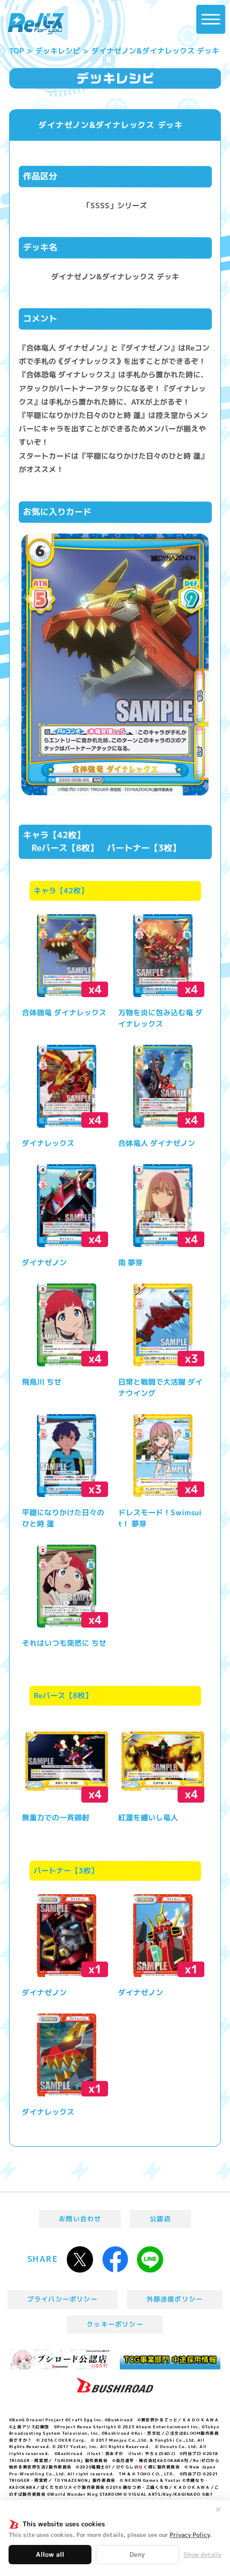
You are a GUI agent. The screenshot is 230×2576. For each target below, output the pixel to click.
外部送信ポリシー (175, 2299)
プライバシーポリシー (63, 2299)
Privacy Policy (190, 2535)
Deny (137, 2554)
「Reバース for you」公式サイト (36, 24)
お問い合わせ (80, 2219)
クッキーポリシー (115, 2324)
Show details (202, 2555)
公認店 (160, 2219)
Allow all (50, 2554)
